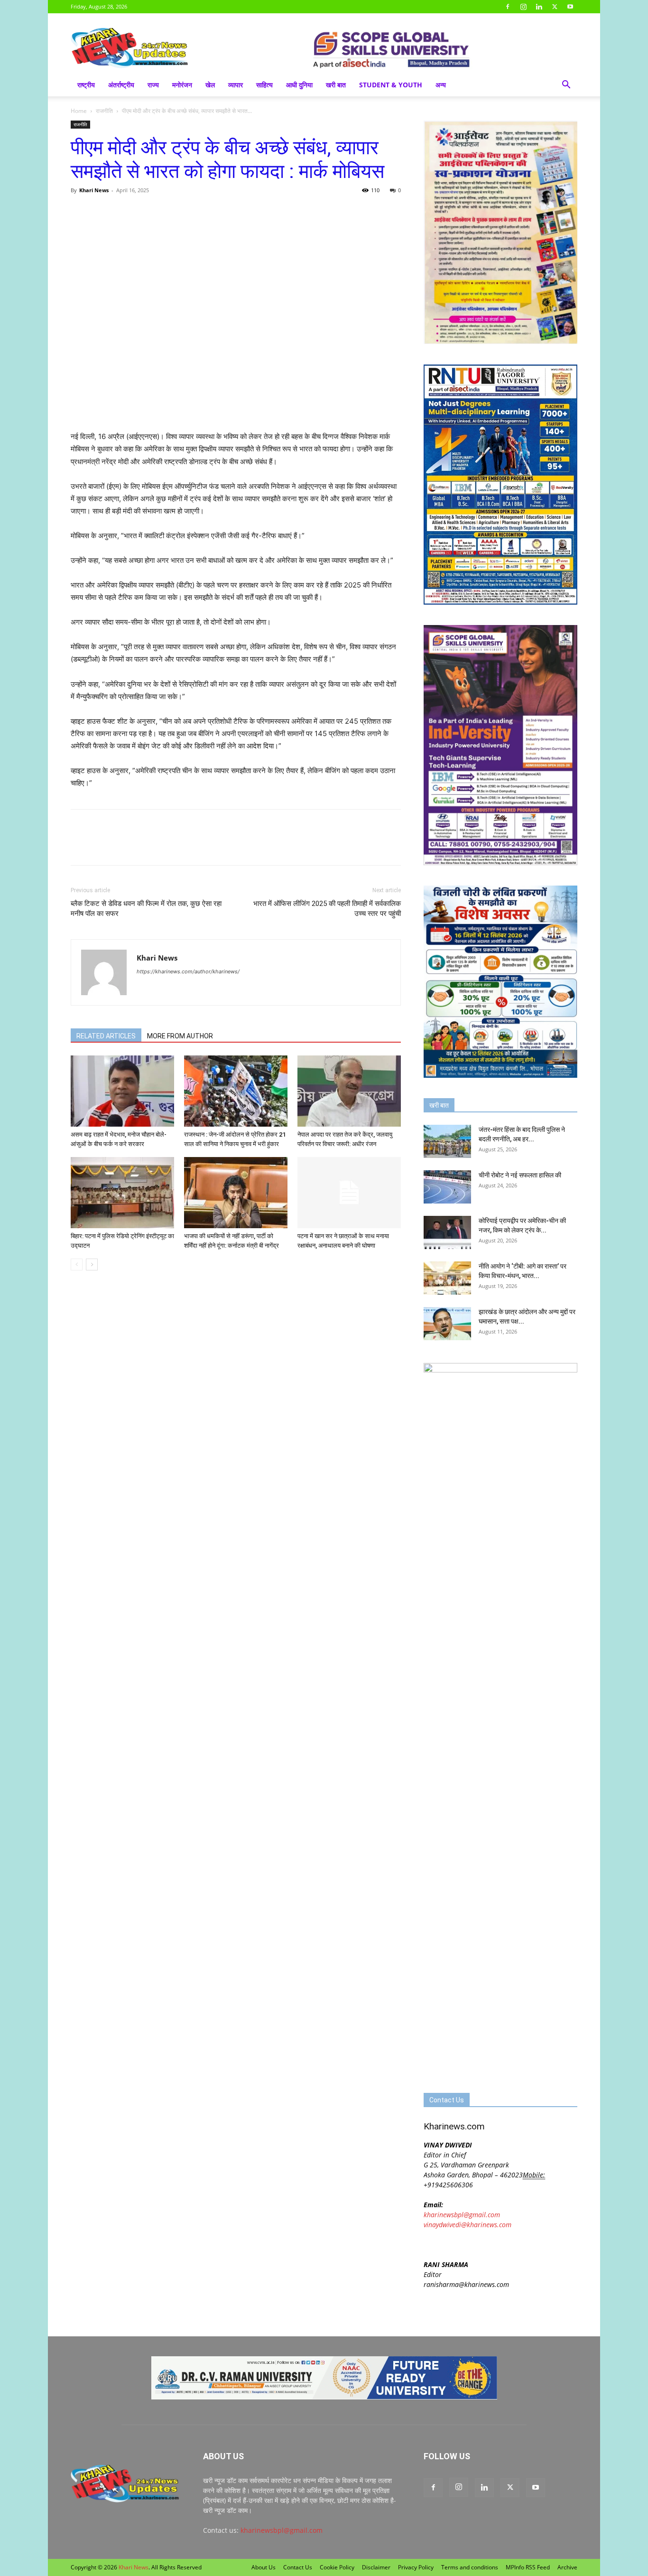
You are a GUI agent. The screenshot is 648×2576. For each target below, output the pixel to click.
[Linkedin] (539, 7)
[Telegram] (146, 212)
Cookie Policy (337, 2567)
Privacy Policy (416, 2567)
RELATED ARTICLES (106, 1036)
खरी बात (336, 85)
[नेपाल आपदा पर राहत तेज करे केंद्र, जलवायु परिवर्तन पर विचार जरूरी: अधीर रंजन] (349, 1091)
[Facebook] (508, 7)
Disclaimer (376, 2567)
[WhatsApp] (124, 212)
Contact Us (298, 2567)
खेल (210, 85)
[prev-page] (77, 1265)
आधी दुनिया (299, 85)
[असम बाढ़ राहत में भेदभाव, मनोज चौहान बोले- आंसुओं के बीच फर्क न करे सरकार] (122, 1091)
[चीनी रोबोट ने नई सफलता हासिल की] (447, 1187)
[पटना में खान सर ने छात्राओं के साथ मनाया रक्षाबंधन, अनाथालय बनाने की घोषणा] (349, 1193)
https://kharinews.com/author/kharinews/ (188, 971)
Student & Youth (391, 85)
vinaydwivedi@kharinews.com (467, 2225)
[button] (566, 86)
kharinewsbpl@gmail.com (462, 2215)
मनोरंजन (182, 85)
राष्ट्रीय (86, 85)
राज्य (153, 85)
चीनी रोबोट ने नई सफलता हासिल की (520, 1175)
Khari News (94, 190)
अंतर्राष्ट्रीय (121, 85)
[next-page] (92, 1265)
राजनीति (104, 111)
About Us (264, 2567)
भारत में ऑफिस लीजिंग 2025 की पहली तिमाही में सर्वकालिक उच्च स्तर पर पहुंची (327, 909)
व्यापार (236, 85)
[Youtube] (570, 7)
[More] (212, 212)
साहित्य (264, 85)
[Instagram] (523, 7)
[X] (555, 7)
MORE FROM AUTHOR (180, 1036)
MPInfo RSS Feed (528, 2567)
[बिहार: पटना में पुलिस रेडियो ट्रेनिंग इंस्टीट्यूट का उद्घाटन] (122, 1193)
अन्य (441, 85)
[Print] (189, 212)
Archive (567, 2567)
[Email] (167, 212)
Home (79, 111)
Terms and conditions (470, 2567)
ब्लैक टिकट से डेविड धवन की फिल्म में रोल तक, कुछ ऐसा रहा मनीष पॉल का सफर (146, 909)
